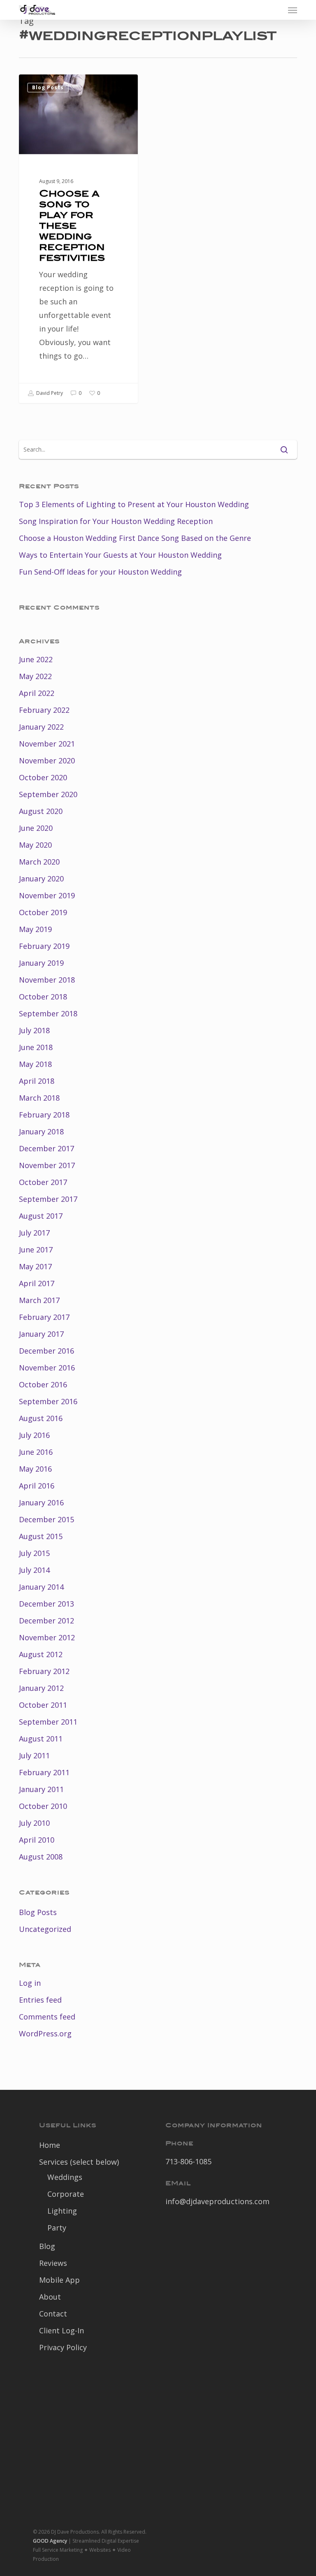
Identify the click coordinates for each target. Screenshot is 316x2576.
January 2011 (41, 1789)
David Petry (49, 393)
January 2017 (41, 1334)
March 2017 (39, 1300)
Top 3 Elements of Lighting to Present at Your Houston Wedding (134, 504)
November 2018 (47, 980)
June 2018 (36, 1047)
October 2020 (43, 777)
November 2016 (47, 1368)
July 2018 (34, 1030)
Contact (53, 2314)
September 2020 (48, 794)
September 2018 (48, 1013)
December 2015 (46, 1519)
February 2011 (44, 1772)
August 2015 (41, 1536)
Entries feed (40, 2000)
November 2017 (47, 1165)
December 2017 (46, 1148)
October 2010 (43, 1806)
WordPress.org (45, 2033)
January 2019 (41, 963)
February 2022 (44, 710)
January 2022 (41, 727)
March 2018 (39, 1098)
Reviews (53, 2263)
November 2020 (47, 761)
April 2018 (37, 1081)
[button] (293, 10)
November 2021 (47, 744)
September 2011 (48, 1722)
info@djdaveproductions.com (217, 2201)
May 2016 (35, 1469)
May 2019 (35, 929)
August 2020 (41, 811)
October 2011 (43, 1705)
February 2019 (44, 946)
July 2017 (34, 1233)
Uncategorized (45, 1929)
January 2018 (41, 1131)
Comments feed (47, 2017)
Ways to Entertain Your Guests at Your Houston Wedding (120, 555)
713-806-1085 (188, 2161)
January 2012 (41, 1688)
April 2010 (37, 1840)
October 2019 (43, 912)
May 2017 (35, 1266)
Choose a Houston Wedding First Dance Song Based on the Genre (135, 538)
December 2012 (46, 1621)
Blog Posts (48, 87)
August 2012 (41, 1654)
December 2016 (46, 1351)
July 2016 (34, 1435)
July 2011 (34, 1755)
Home (50, 2145)
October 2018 (43, 997)
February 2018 (44, 1115)
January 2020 (41, 879)
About (50, 2297)
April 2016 (37, 1486)
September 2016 (48, 1401)
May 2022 (35, 676)
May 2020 (35, 845)
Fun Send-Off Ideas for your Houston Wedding (100, 572)
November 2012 (47, 1637)
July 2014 (34, 1570)
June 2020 (36, 828)
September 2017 (48, 1199)
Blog (47, 2246)
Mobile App (59, 2280)
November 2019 (47, 895)
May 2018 (35, 1064)
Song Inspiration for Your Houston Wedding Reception (116, 521)
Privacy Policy (63, 2347)
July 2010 (34, 1823)
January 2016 (41, 1502)
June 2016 (36, 1452)
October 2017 (43, 1182)
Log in (30, 1983)
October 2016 (43, 1384)
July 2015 (34, 1553)
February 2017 (44, 1317)
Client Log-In (62, 2330)
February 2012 (44, 1671)
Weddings (65, 2177)
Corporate (66, 2194)
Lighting (62, 2211)
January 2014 (41, 1587)
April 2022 (37, 693)
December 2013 (46, 1604)
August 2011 (41, 1739)
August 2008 (41, 1857)
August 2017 (41, 1216)
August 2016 (41, 1418)
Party (57, 2228)
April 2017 (37, 1283)
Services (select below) (79, 2162)
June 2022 (36, 659)
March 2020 (39, 862)
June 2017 (36, 1250)
